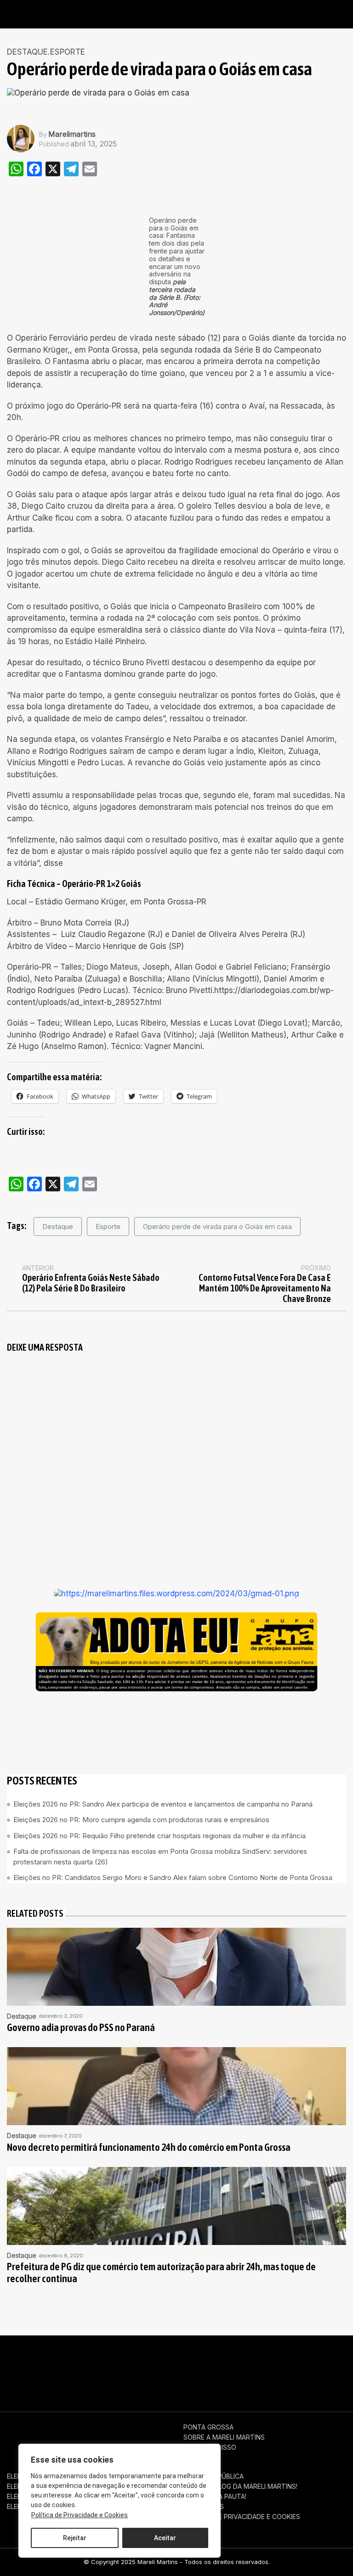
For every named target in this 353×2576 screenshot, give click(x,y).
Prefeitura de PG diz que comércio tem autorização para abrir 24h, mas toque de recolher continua (161, 2273)
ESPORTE (68, 52)
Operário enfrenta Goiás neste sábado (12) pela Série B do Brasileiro (91, 1283)
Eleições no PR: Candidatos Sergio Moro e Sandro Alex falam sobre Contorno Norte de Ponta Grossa (173, 1877)
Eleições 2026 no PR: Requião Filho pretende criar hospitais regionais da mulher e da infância (159, 1836)
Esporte (108, 1226)
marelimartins (72, 134)
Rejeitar (75, 2538)
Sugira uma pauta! (215, 2497)
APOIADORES (204, 2507)
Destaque (27, 52)
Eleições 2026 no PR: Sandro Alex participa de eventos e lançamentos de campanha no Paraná (163, 1804)
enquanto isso (210, 2447)
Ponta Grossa (208, 2427)
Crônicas (200, 2458)
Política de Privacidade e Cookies (80, 2515)
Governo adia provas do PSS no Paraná (81, 2028)
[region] (120, 2501)
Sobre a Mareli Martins (224, 2437)
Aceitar (165, 2538)
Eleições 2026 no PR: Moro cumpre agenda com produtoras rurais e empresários (141, 1820)
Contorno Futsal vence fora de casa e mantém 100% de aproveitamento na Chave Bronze (265, 1288)
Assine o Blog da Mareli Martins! (240, 2486)
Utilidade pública (214, 2476)
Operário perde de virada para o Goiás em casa (217, 1226)
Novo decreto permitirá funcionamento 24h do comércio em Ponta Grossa (149, 2147)
